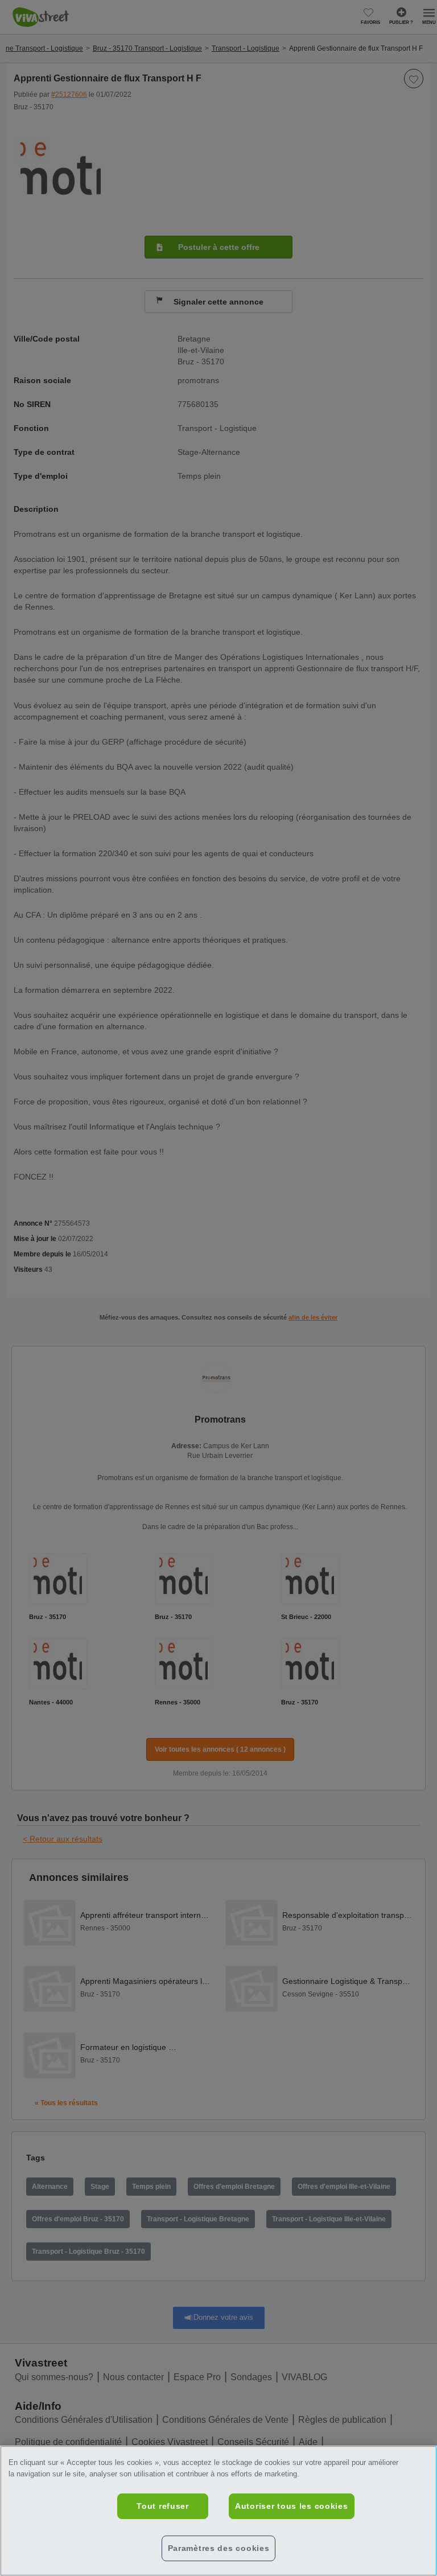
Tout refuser (163, 2506)
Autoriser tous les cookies (292, 2506)
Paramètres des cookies (219, 2548)
